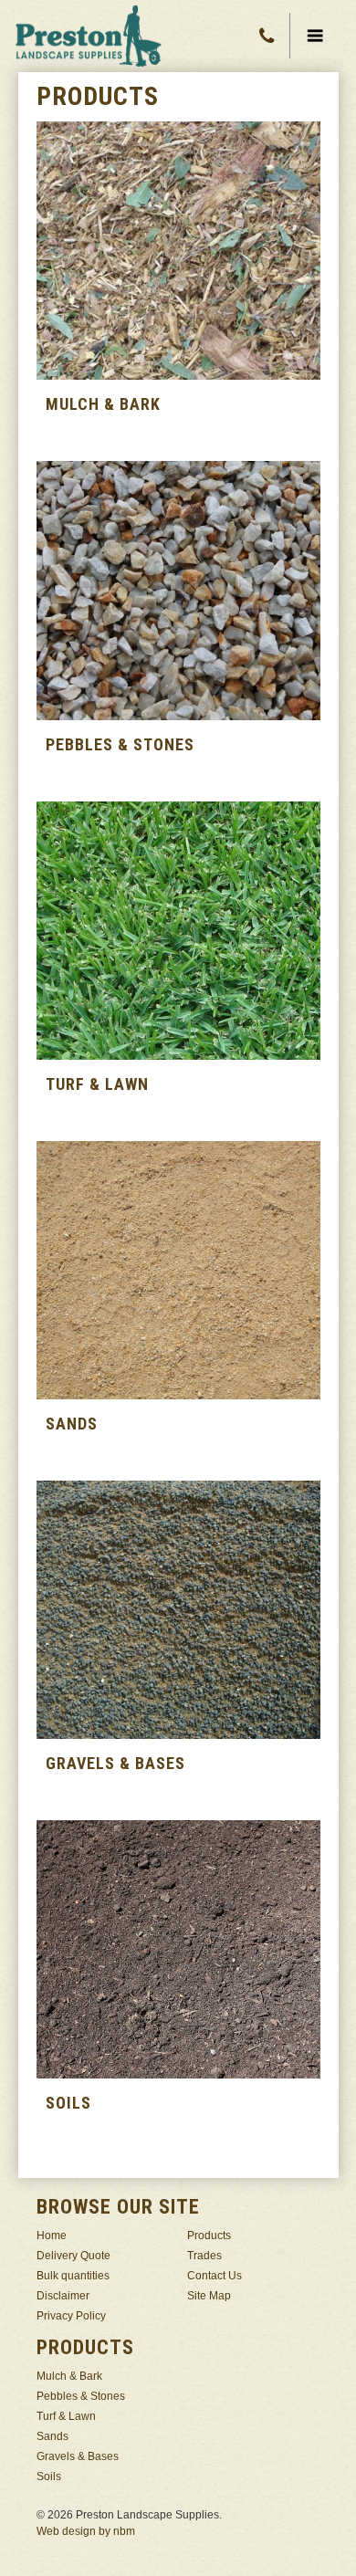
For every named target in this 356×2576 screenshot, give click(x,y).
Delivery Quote (73, 2256)
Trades (204, 2256)
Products (209, 2236)
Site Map (209, 2296)
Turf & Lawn (66, 2416)
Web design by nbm (86, 2531)
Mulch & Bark (69, 2376)
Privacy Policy (71, 2316)
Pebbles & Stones (81, 2396)
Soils (49, 2477)
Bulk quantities (73, 2276)
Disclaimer (63, 2296)
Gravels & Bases (78, 2456)
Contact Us (215, 2276)
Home (52, 2236)
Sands (52, 2436)
